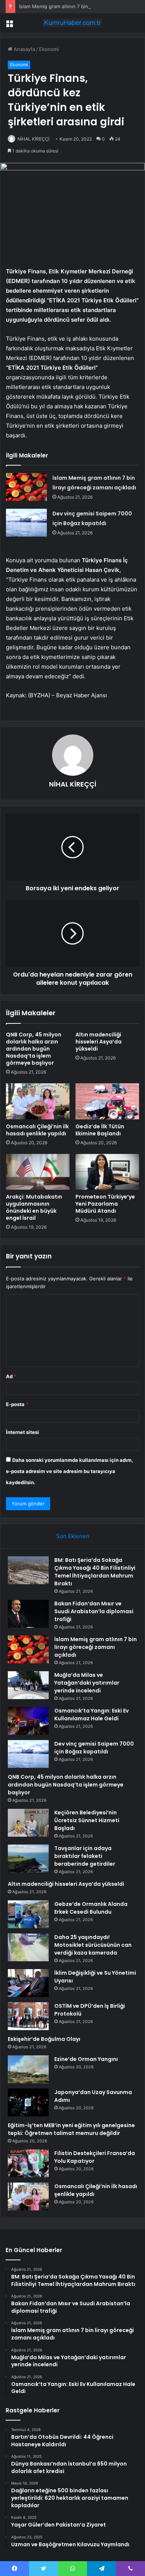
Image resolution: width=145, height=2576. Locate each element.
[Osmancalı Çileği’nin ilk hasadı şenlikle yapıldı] (38, 1101)
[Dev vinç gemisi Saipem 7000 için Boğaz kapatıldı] (26, 523)
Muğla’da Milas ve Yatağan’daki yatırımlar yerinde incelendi (87, 1683)
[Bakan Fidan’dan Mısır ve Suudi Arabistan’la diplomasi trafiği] (28, 1614)
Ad (11, 1376)
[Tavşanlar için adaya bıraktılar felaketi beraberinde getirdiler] (28, 1858)
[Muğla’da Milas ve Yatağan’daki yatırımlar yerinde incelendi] (28, 1685)
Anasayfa (24, 49)
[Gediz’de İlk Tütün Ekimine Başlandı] (107, 1101)
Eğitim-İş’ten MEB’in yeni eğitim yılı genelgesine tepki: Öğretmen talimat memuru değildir (71, 2129)
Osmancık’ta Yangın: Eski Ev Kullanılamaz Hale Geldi (91, 1715)
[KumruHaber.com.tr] (72, 23)
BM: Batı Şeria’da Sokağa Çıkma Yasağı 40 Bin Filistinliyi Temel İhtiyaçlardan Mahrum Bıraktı (95, 1572)
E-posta (17, 1404)
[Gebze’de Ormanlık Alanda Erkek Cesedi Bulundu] (28, 1914)
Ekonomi (49, 49)
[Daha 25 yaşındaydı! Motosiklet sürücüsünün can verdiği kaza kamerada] (28, 1947)
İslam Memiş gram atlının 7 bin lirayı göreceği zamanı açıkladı (96, 1647)
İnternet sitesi (22, 1432)
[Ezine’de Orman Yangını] (28, 2069)
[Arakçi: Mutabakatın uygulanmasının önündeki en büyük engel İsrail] (38, 1172)
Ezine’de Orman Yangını (86, 2059)
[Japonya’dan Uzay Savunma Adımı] (28, 2102)
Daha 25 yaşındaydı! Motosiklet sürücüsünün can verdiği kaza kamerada (93, 1945)
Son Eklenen (73, 1536)
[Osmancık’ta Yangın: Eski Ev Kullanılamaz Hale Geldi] (28, 1721)
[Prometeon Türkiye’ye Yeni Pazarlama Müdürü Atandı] (107, 1172)
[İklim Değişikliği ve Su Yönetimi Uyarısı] (28, 1983)
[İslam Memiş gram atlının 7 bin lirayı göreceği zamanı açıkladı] (26, 487)
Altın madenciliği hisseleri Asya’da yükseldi (99, 1042)
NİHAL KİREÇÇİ (33, 139)
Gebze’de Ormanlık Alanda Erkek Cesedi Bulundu (91, 1908)
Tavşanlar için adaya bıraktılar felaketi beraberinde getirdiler (85, 1856)
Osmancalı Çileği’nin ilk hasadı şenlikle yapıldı (37, 1130)
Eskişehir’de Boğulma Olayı (44, 2039)
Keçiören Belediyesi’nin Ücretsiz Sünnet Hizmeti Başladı (87, 1820)
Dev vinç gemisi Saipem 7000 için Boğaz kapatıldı (94, 1748)
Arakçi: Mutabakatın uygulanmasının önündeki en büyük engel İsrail (34, 1207)
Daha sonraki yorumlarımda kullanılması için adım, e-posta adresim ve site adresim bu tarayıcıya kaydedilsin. (70, 1471)
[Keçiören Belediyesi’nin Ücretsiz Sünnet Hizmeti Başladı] (28, 1823)
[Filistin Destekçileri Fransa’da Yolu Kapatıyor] (28, 2163)
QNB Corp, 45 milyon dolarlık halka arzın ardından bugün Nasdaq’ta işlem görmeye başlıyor (34, 1049)
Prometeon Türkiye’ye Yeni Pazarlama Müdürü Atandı (105, 1204)
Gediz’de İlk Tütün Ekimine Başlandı (100, 1130)
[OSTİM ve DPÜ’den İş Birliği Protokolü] (28, 2016)
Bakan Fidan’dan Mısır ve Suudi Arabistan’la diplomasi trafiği (94, 1611)
